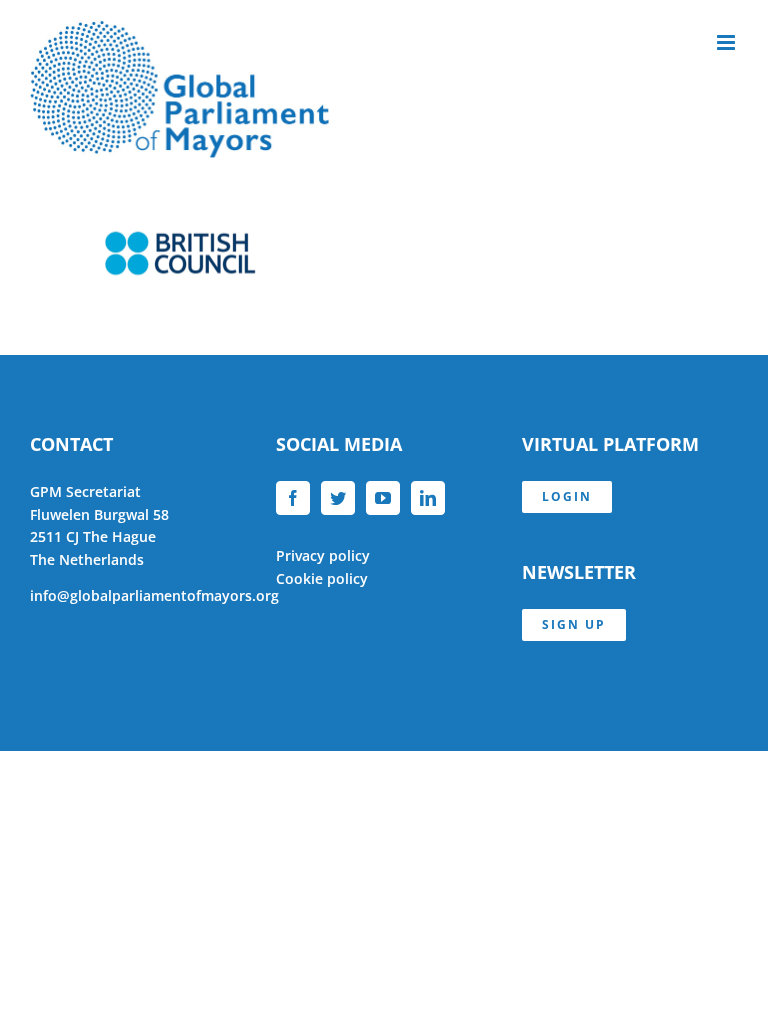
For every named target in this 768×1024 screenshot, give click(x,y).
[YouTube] (383, 498)
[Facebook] (293, 498)
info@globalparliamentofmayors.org (154, 595)
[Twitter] (338, 498)
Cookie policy (322, 578)
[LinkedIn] (428, 498)
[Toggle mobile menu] (727, 42)
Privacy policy (323, 555)
